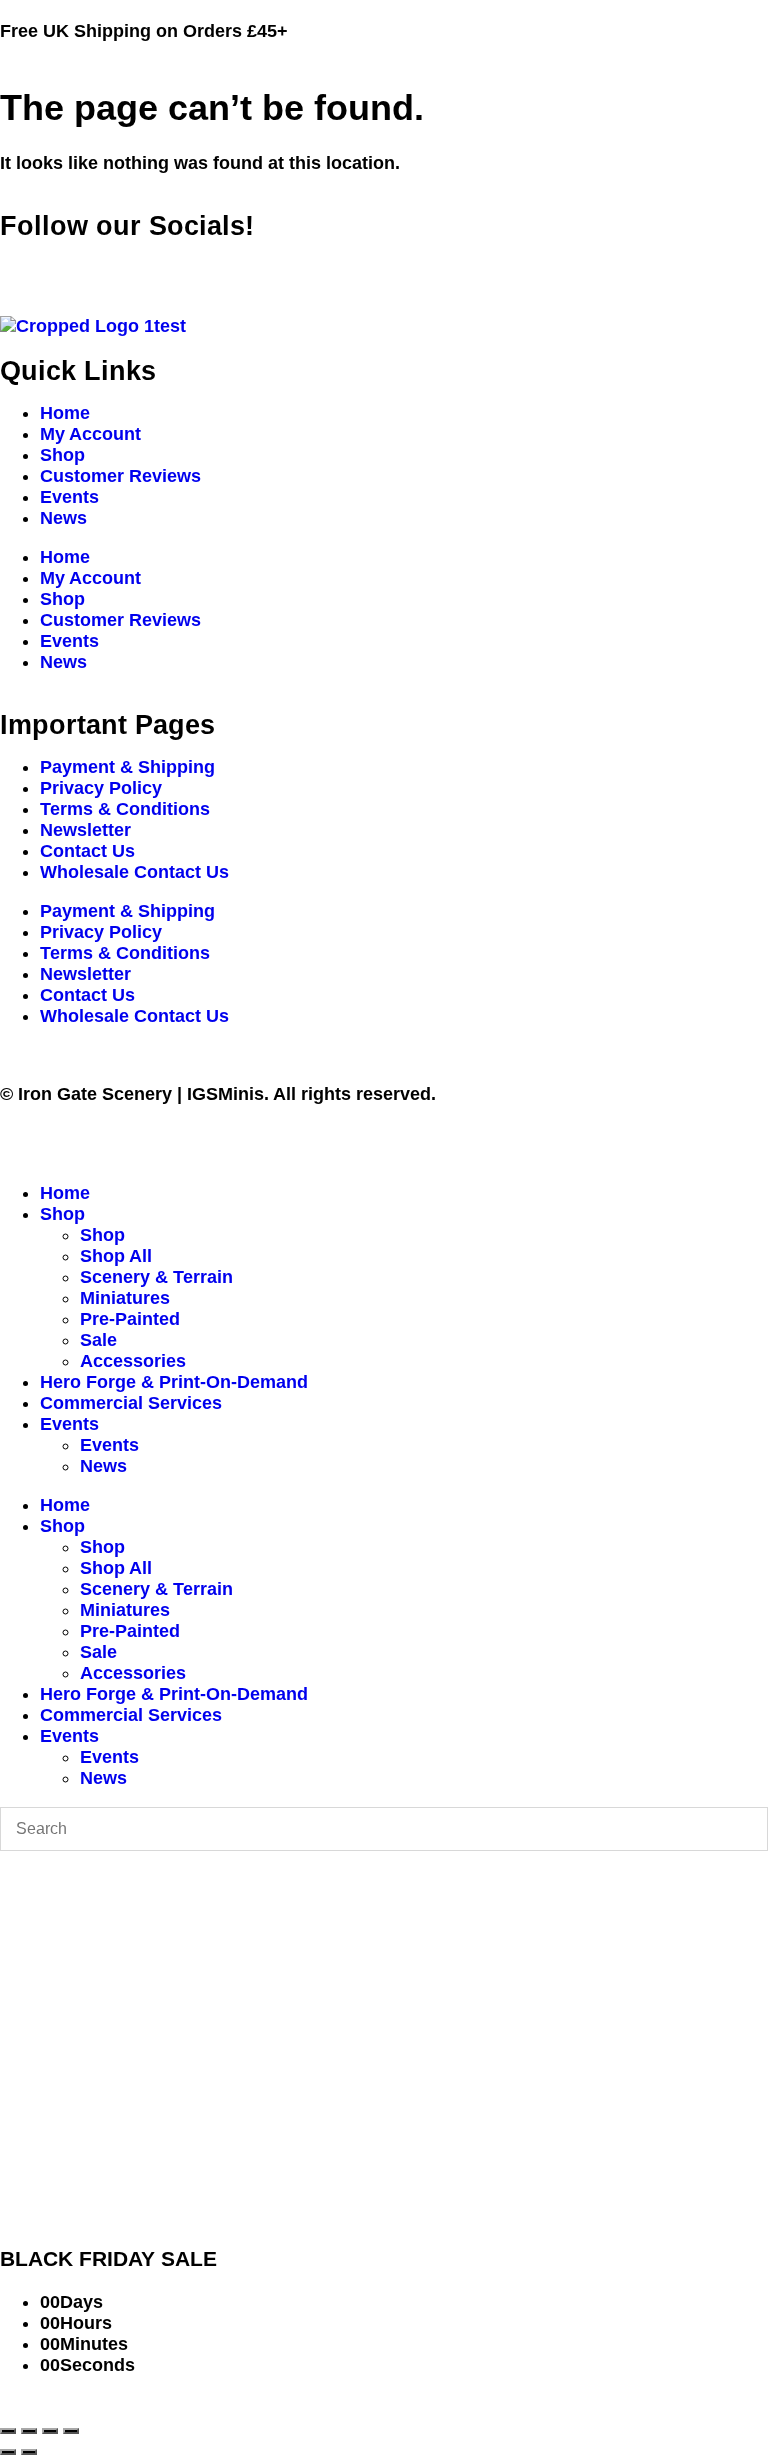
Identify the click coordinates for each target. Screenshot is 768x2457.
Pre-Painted (130, 1319)
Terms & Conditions (125, 809)
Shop (62, 455)
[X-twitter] (80, 265)
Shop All (116, 1256)
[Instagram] (135, 265)
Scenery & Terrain (156, 1277)
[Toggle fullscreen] (29, 2431)
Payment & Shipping (127, 767)
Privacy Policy (101, 788)
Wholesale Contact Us (134, 872)
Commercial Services (131, 1403)
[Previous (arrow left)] (8, 2452)
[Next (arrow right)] (29, 2452)
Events (69, 497)
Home (65, 413)
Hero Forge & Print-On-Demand (174, 1382)
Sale (98, 1340)
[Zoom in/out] (8, 2431)
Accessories (133, 1361)
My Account (90, 434)
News (63, 518)
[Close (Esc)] (71, 2431)
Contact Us (87, 851)
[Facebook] (25, 265)
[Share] (50, 2431)
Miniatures (125, 1298)
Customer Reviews (120, 476)
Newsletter (85, 830)
